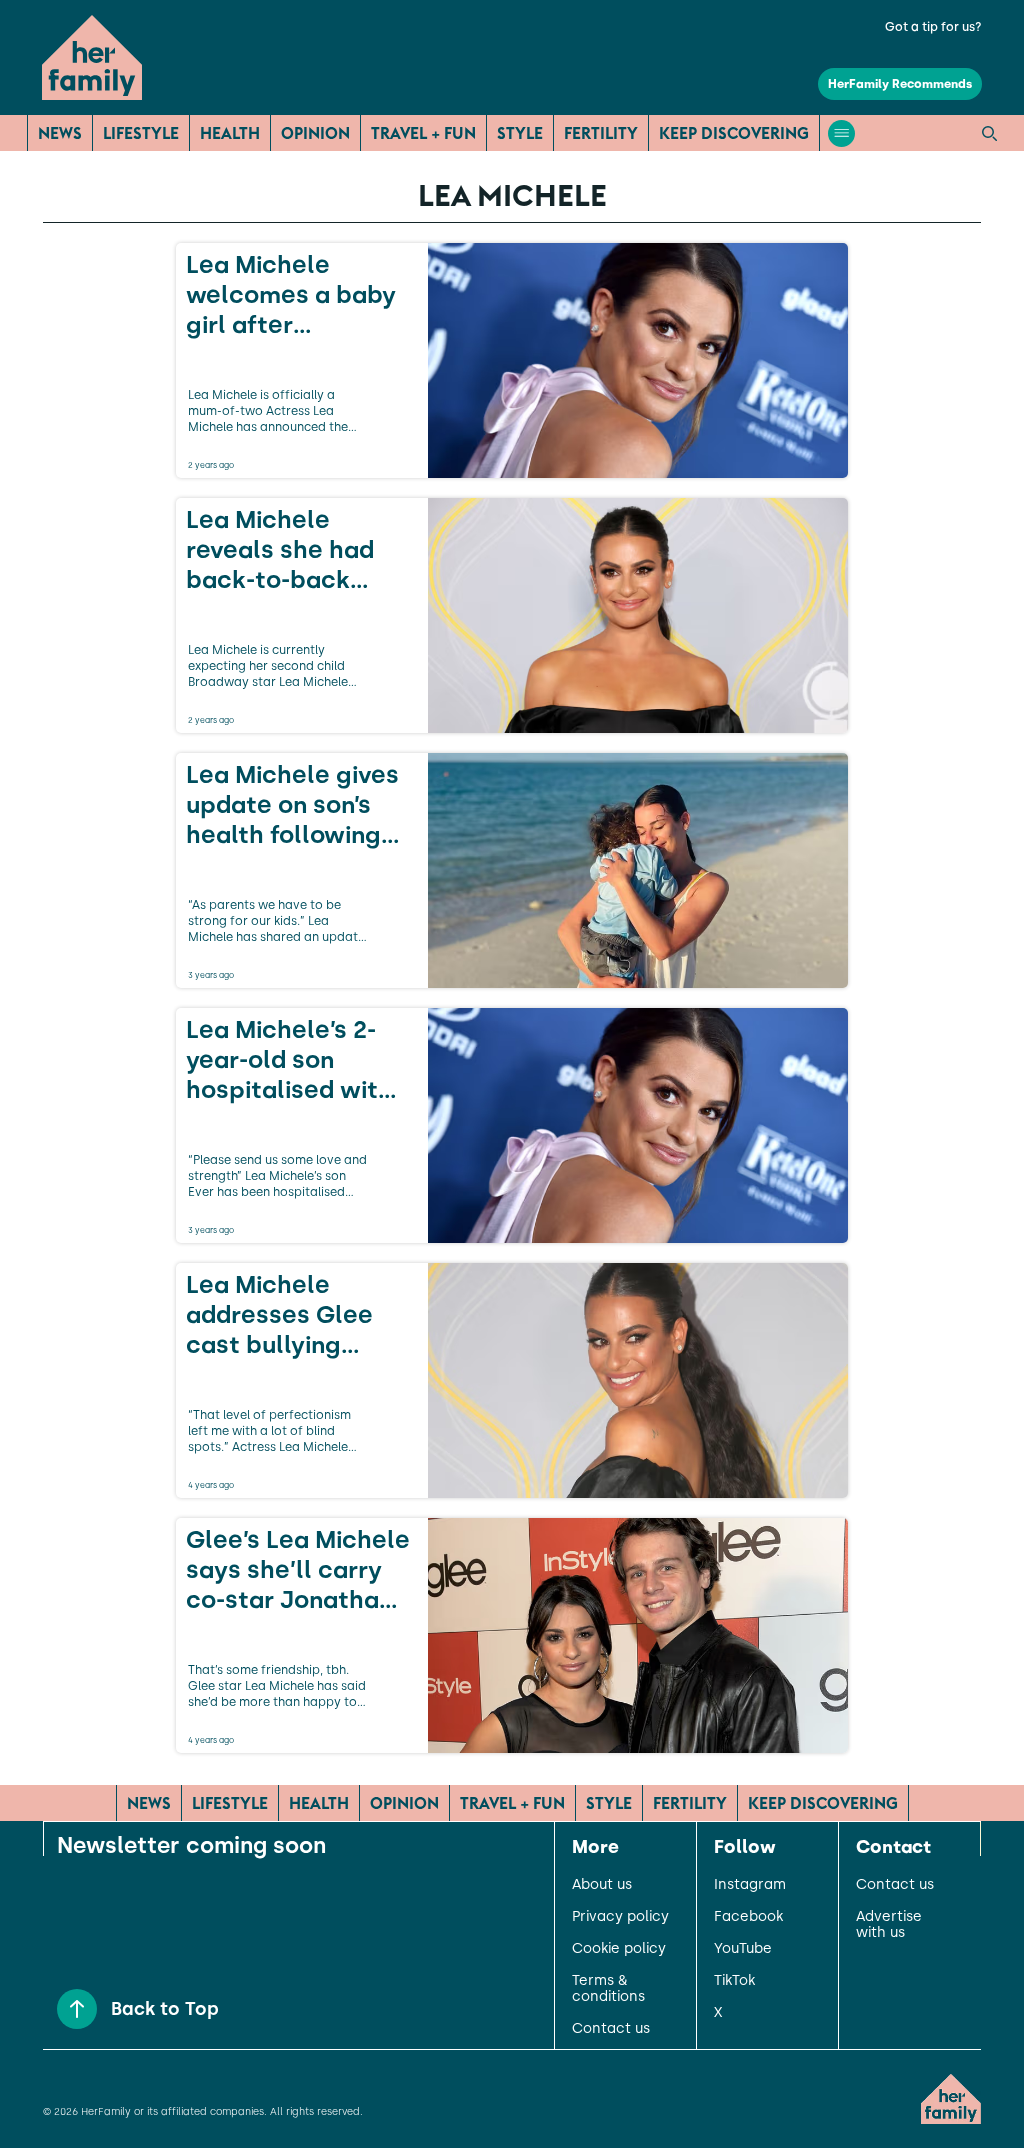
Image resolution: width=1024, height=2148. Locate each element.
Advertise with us (889, 1925)
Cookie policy (619, 1949)
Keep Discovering (734, 133)
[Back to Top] (77, 2009)
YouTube (743, 1949)
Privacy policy (620, 1917)
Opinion (315, 133)
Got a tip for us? (933, 27)
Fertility (601, 133)
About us (602, 1885)
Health (230, 133)
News (60, 133)
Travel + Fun (423, 133)
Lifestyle (141, 133)
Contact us (611, 2029)
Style (520, 133)
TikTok (734, 1981)
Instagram (750, 1885)
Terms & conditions (608, 1989)
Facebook (748, 1917)
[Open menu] (841, 133)
